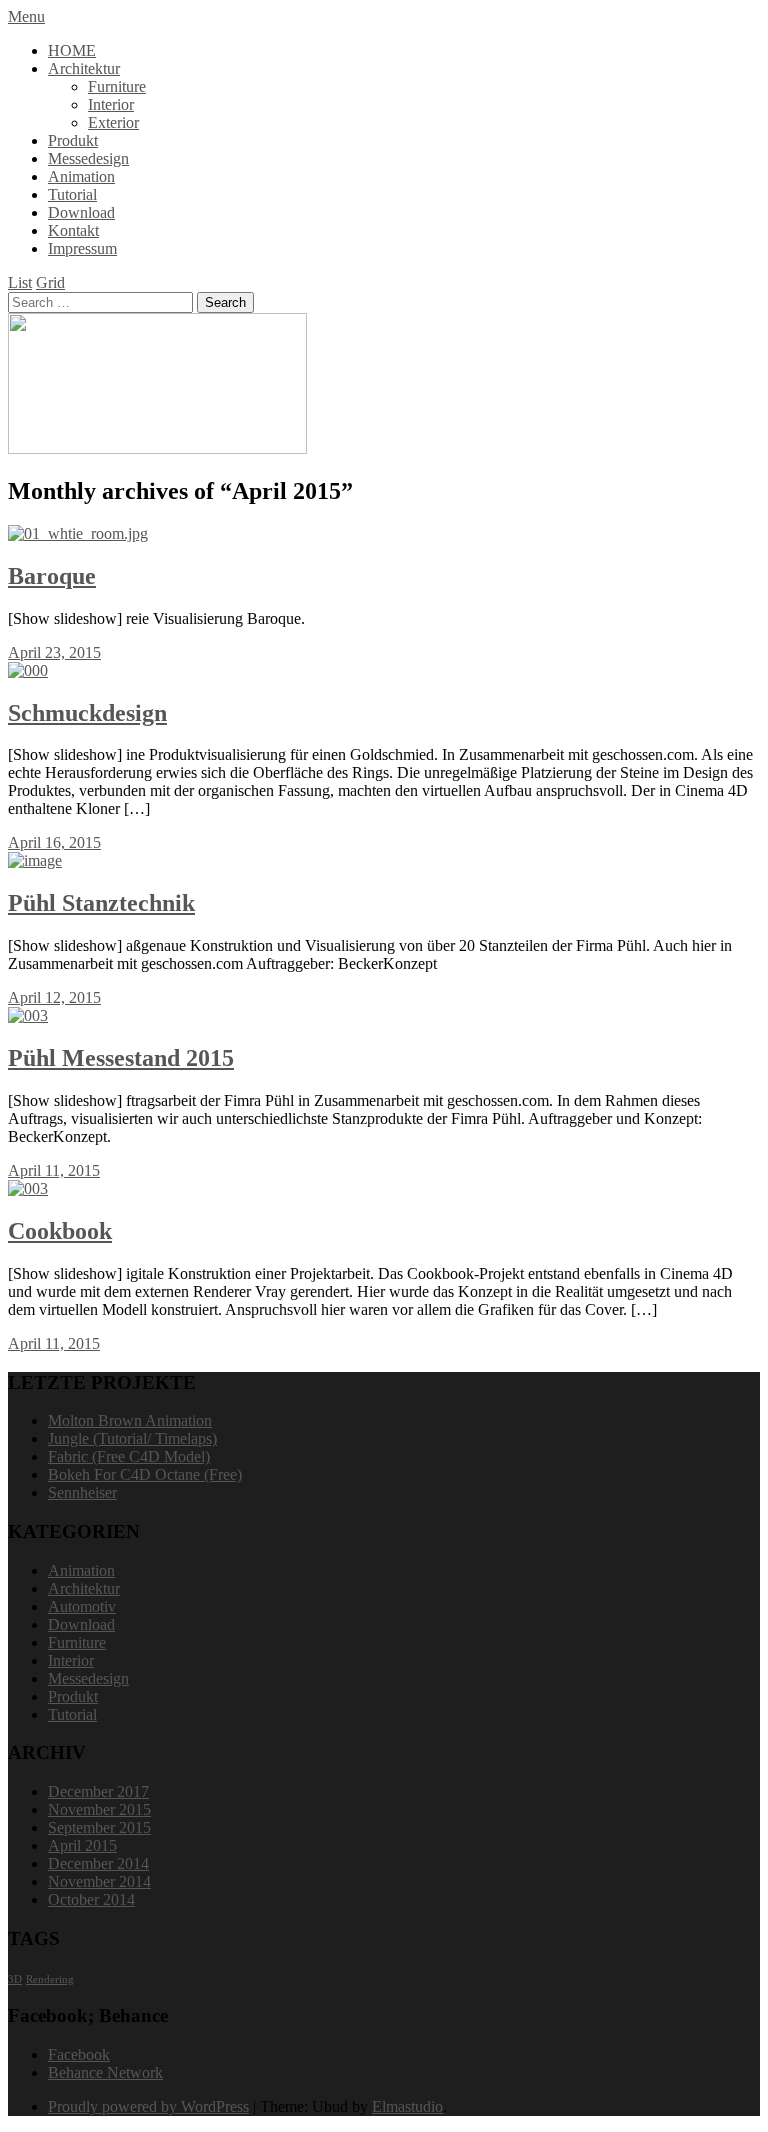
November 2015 (99, 1809)
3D (15, 1979)
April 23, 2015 (54, 652)
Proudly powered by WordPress (148, 2106)
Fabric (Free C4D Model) (129, 1456)
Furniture (117, 86)
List (20, 282)
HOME (72, 50)
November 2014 (99, 1881)
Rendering (50, 1979)
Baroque (52, 576)
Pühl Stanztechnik (101, 903)
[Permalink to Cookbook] (28, 1188)
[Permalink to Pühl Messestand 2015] (28, 1015)
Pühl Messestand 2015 (121, 1058)
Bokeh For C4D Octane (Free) (145, 1474)
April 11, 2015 (54, 1170)
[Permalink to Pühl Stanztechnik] (35, 860)
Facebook (79, 2054)
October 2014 (91, 1899)
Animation (81, 176)
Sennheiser (82, 1492)
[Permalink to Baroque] (78, 533)
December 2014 (98, 1863)
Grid (50, 282)
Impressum (82, 248)
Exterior (113, 122)
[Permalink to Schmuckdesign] (28, 670)
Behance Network (105, 2072)
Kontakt (73, 230)
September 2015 (99, 1827)
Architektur (84, 68)
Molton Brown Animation (130, 1420)
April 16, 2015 (54, 842)
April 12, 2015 (54, 997)
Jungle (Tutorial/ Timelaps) (132, 1438)
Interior (111, 104)
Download (81, 212)
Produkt (73, 140)
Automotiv (82, 1606)
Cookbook (60, 1231)
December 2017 (98, 1791)
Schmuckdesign (87, 713)
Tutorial (72, 194)
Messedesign (88, 158)
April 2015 (82, 1845)
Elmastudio (407, 2106)
